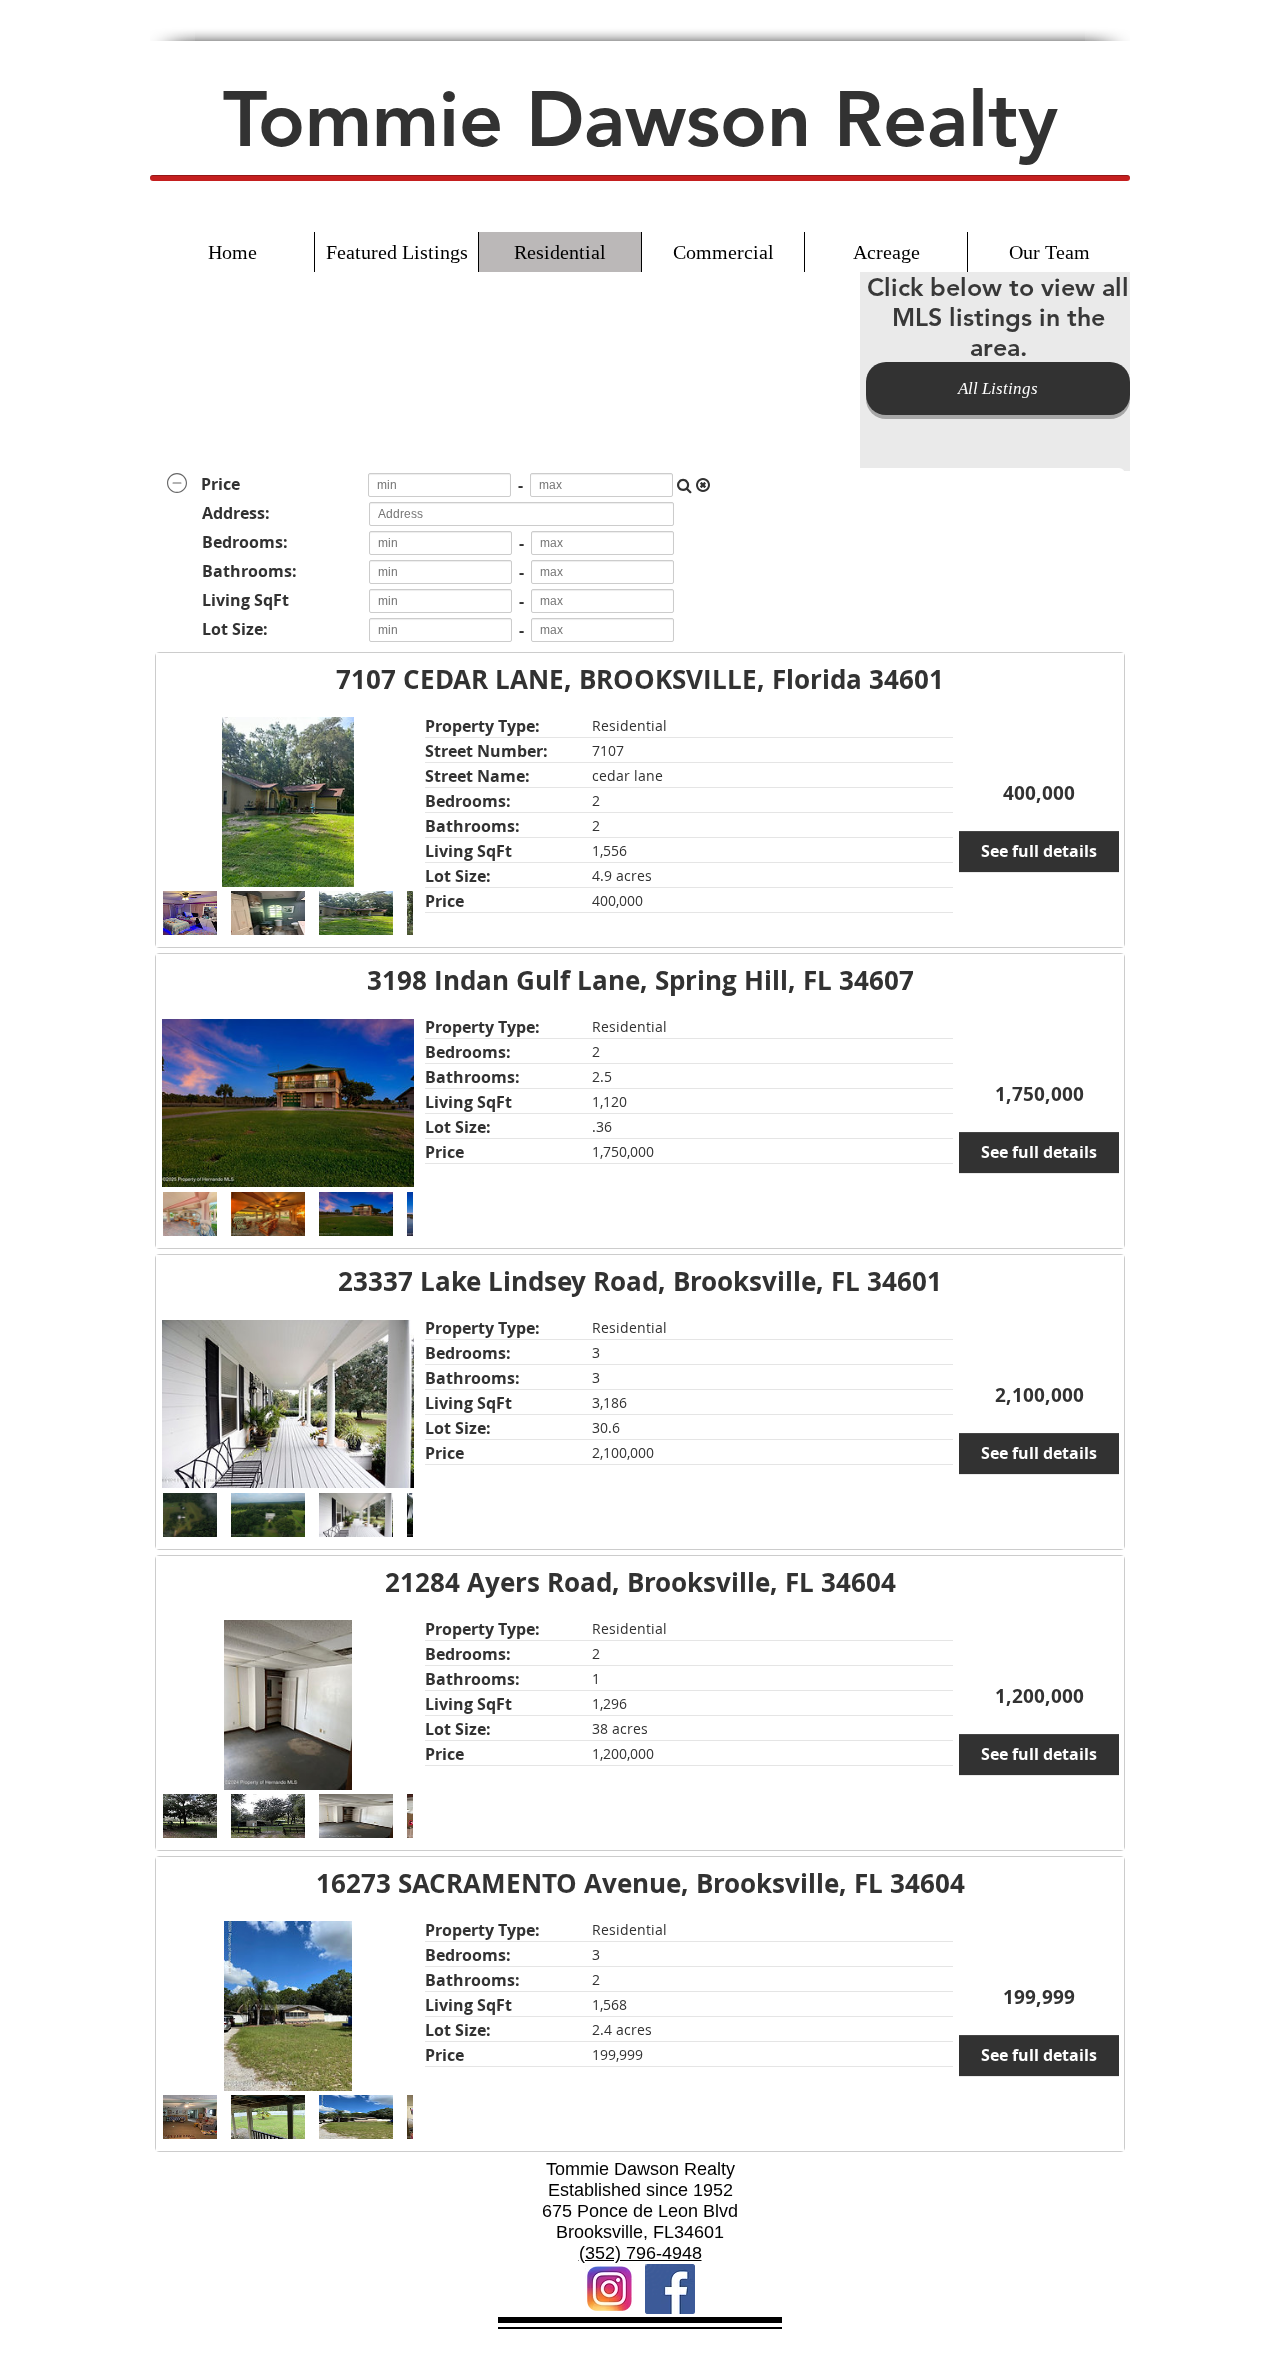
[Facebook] (670, 2289)
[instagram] (610, 2289)
